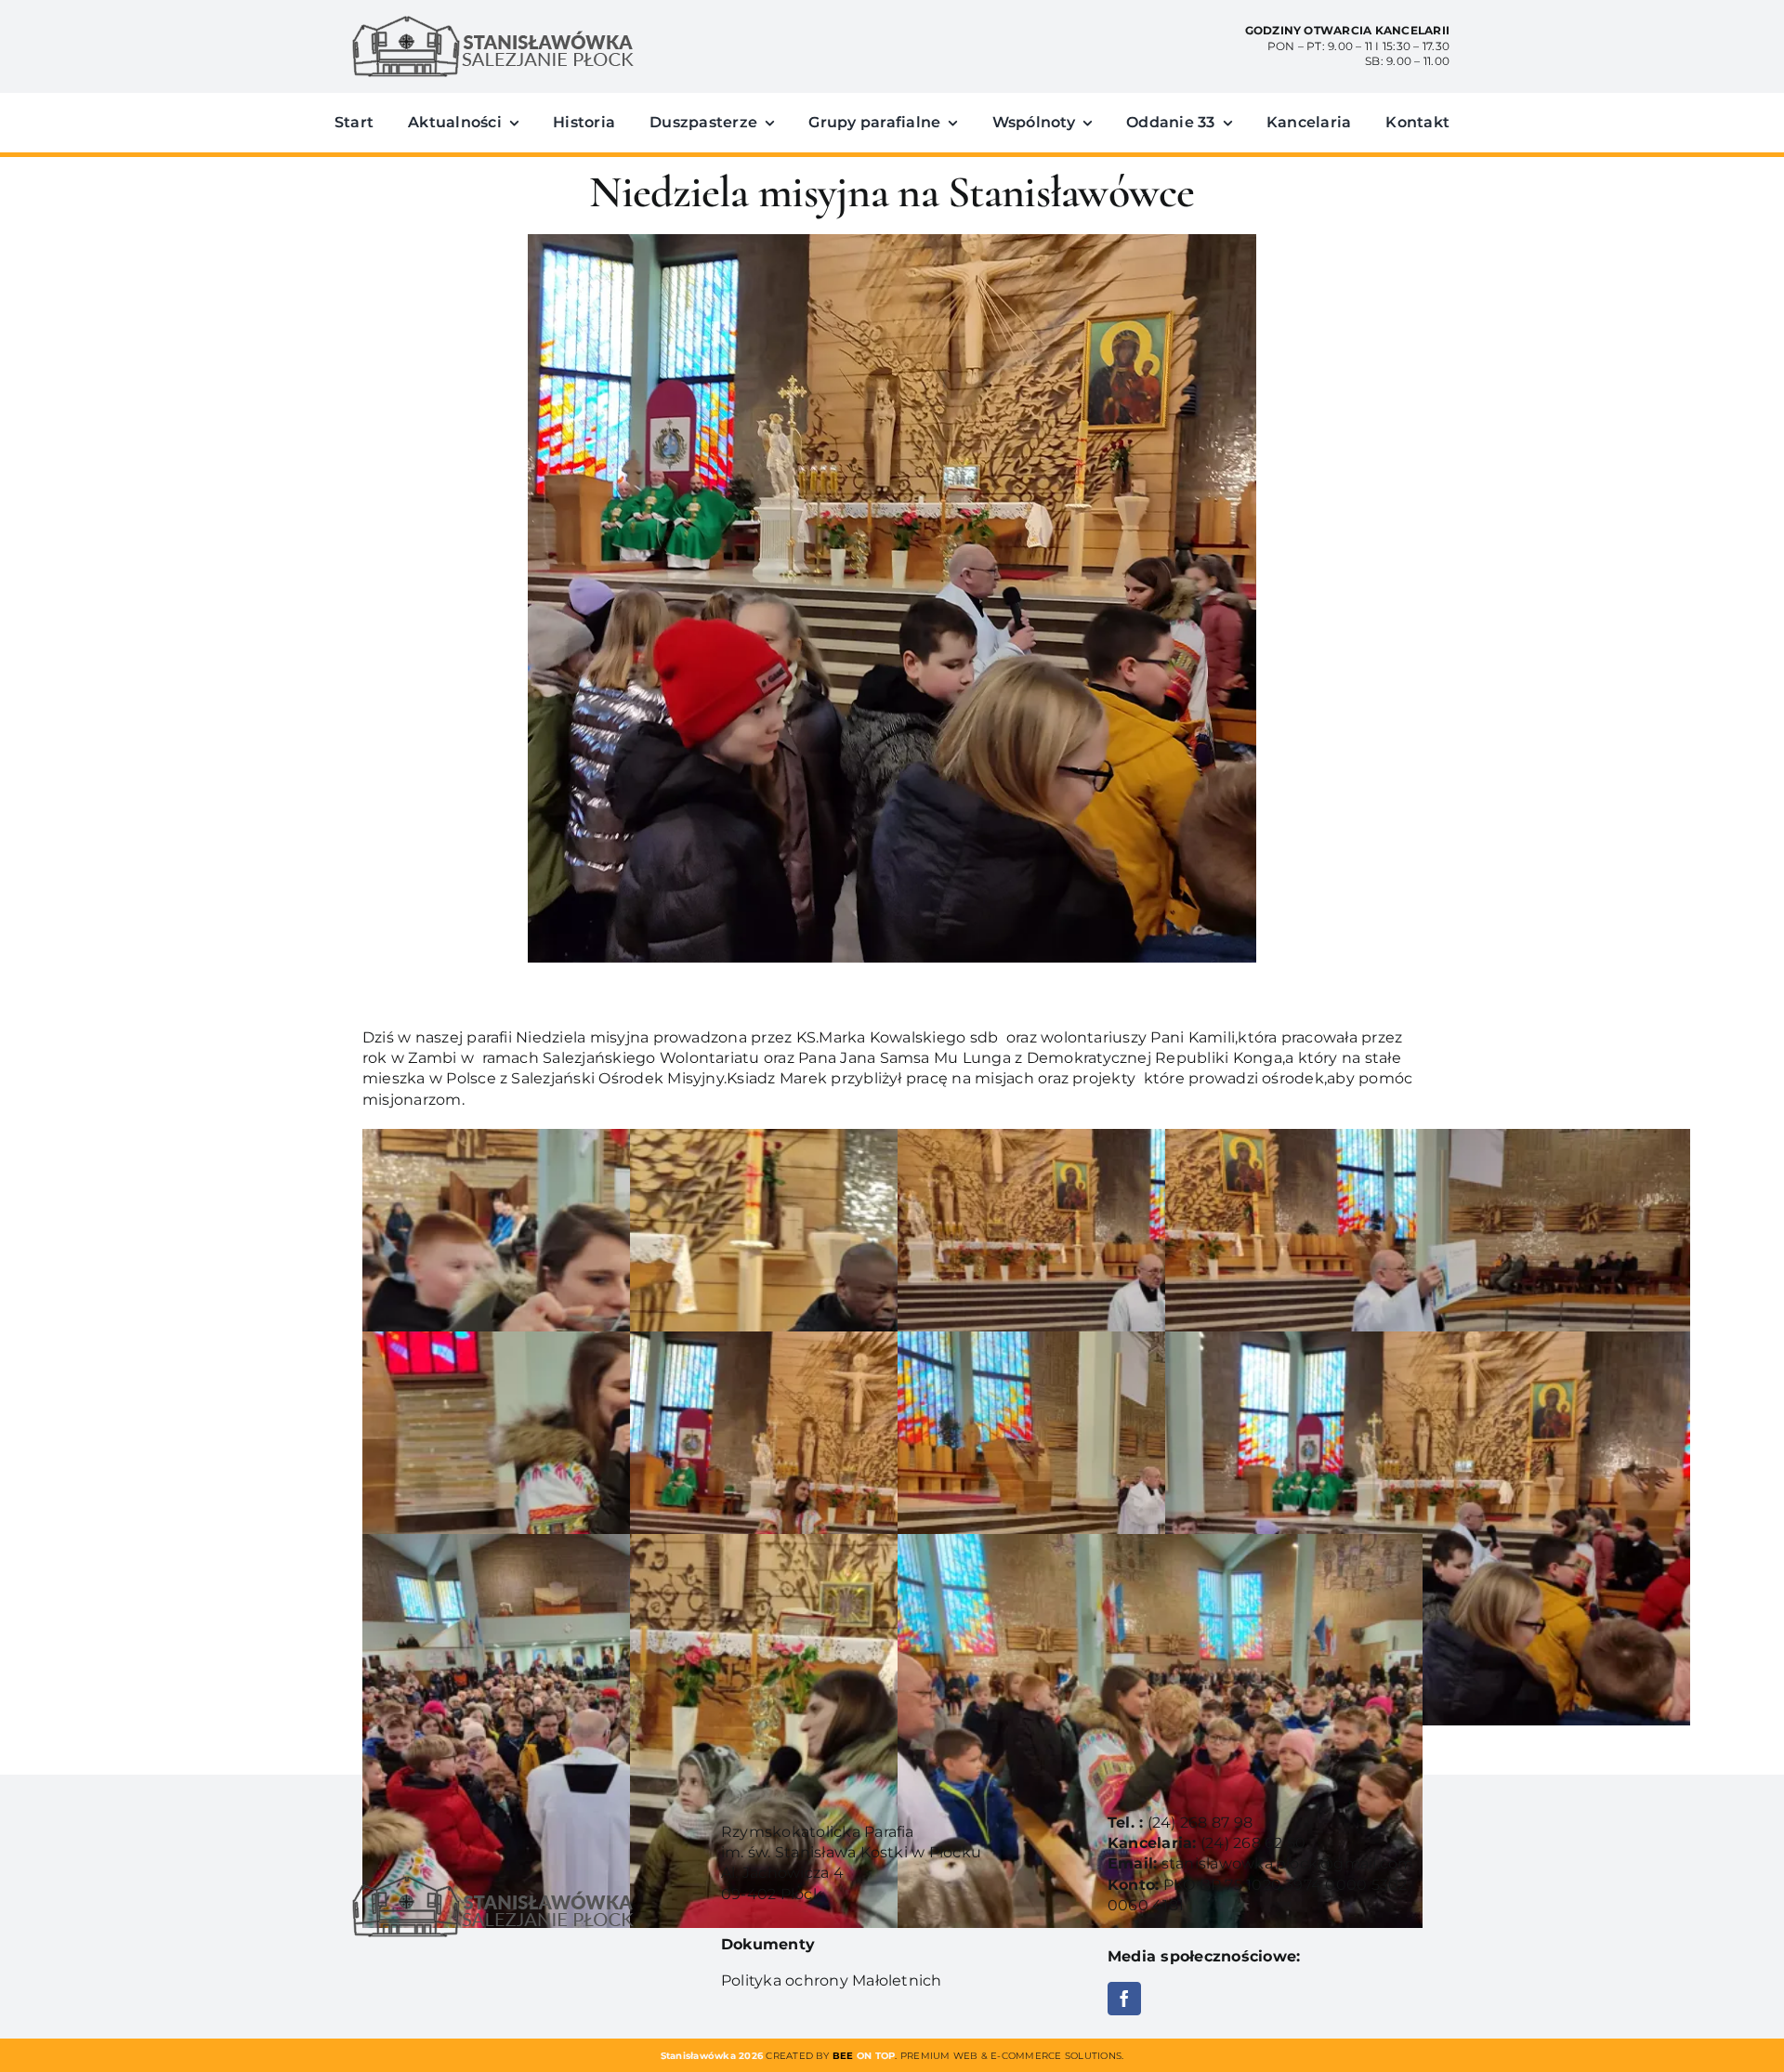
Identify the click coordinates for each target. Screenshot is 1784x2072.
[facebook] (1124, 1999)
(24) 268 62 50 (1253, 1843)
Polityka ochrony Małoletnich (832, 1980)
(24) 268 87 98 (1200, 1823)
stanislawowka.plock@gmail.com (1288, 1863)
